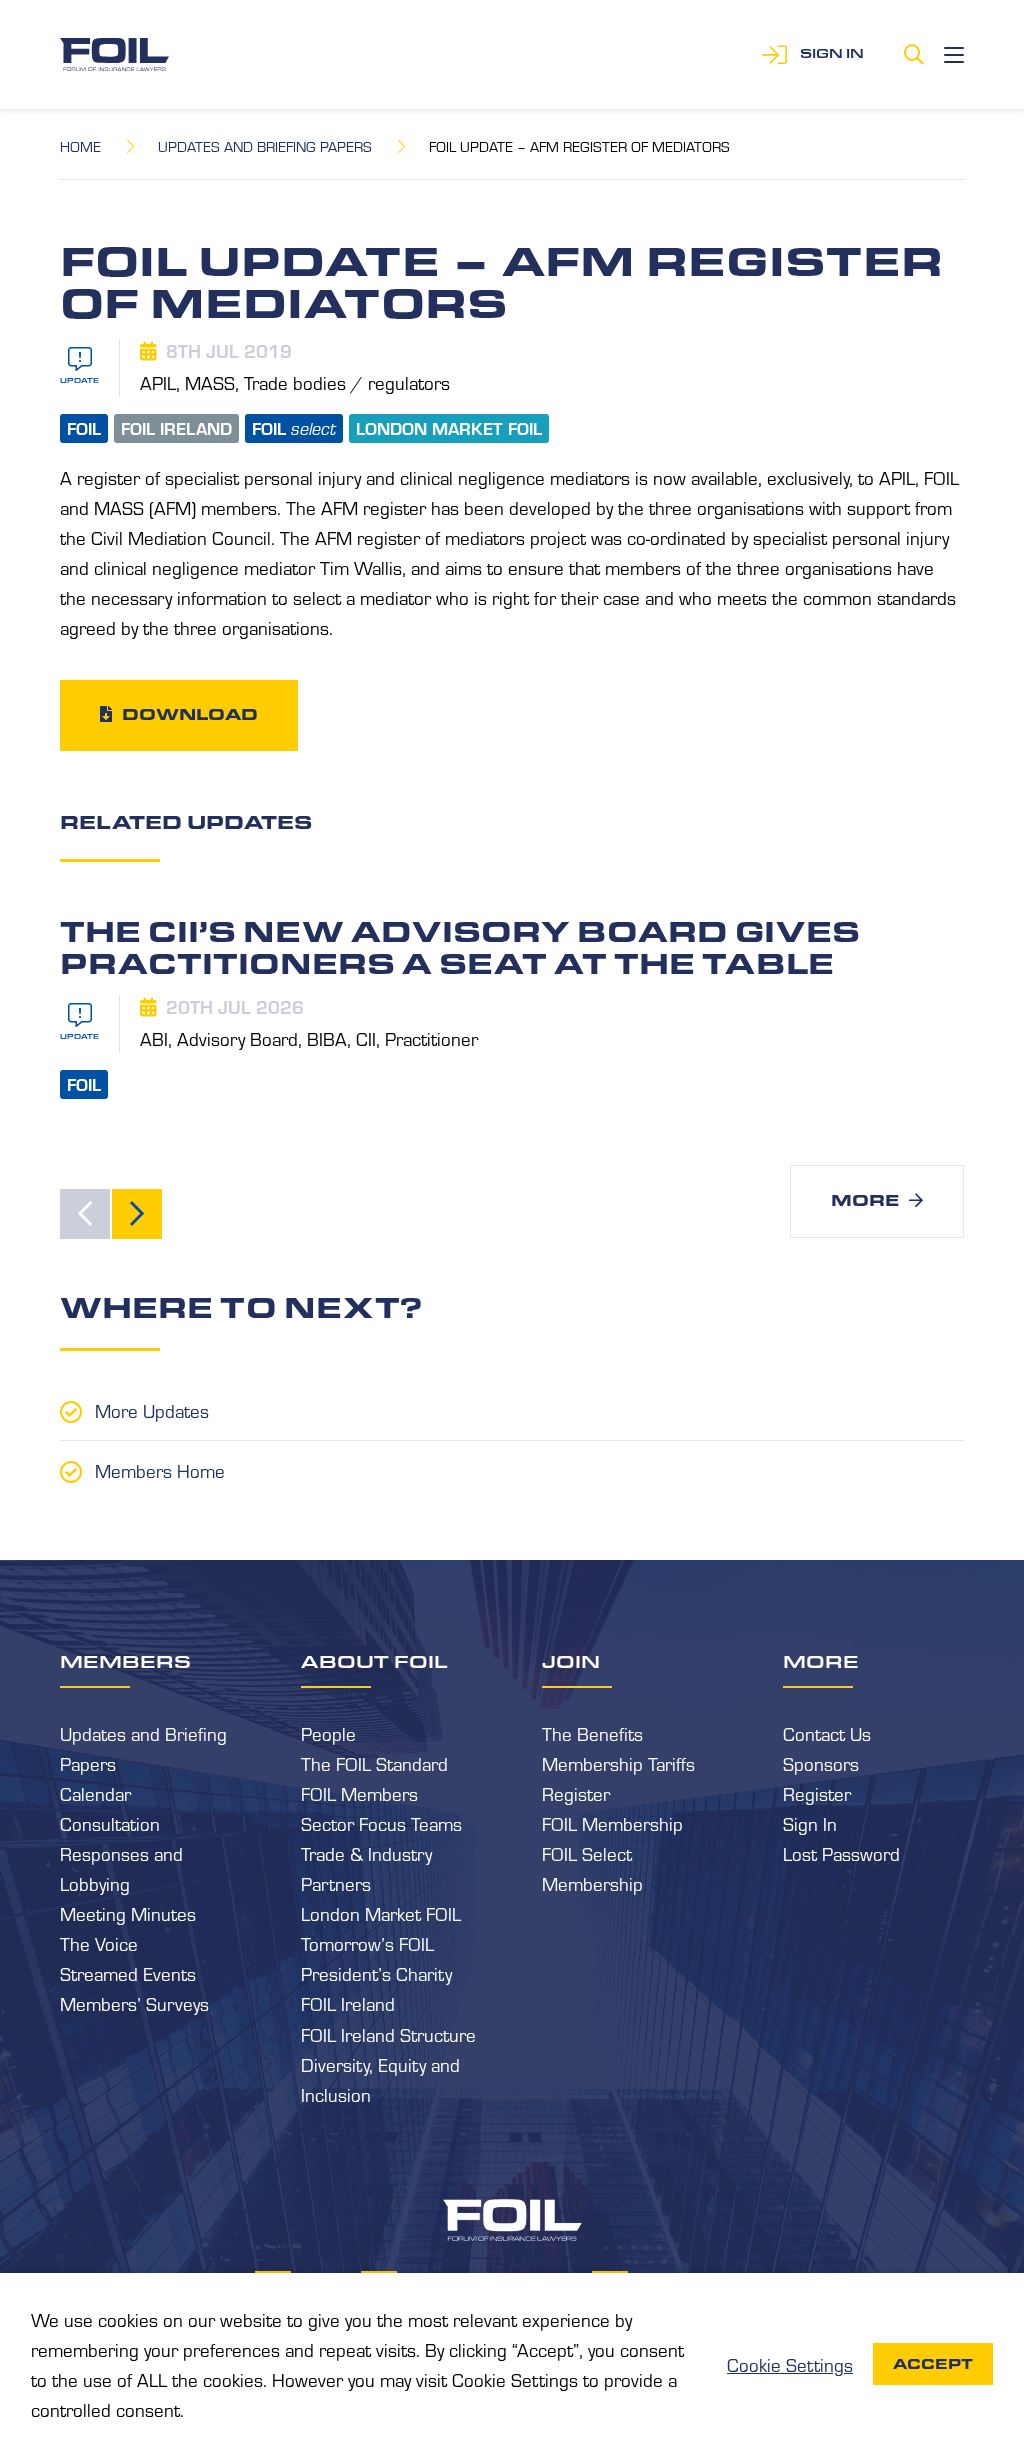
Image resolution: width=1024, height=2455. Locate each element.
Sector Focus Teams (381, 1823)
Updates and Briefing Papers (265, 146)
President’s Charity (376, 1973)
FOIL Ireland (348, 2003)
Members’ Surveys (134, 2003)
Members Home (160, 1470)
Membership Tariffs (618, 1763)
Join (571, 1661)
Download (190, 714)
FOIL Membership (612, 1823)
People (328, 1733)
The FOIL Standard (374, 1763)
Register (576, 1793)
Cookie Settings (790, 2364)
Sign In (810, 1823)
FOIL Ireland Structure (388, 2034)
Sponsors (821, 1763)
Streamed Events (128, 1973)
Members (125, 1661)
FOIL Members (359, 1793)
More (865, 1200)
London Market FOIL (381, 1913)
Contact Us (827, 1733)
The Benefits (592, 1733)
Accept (933, 2364)
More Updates (152, 1410)
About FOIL (374, 1661)
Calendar (95, 1793)
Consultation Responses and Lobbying (121, 1853)
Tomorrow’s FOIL (367, 1943)
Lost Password (841, 1853)
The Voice (99, 1943)
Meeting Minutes (128, 1913)
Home (80, 146)
